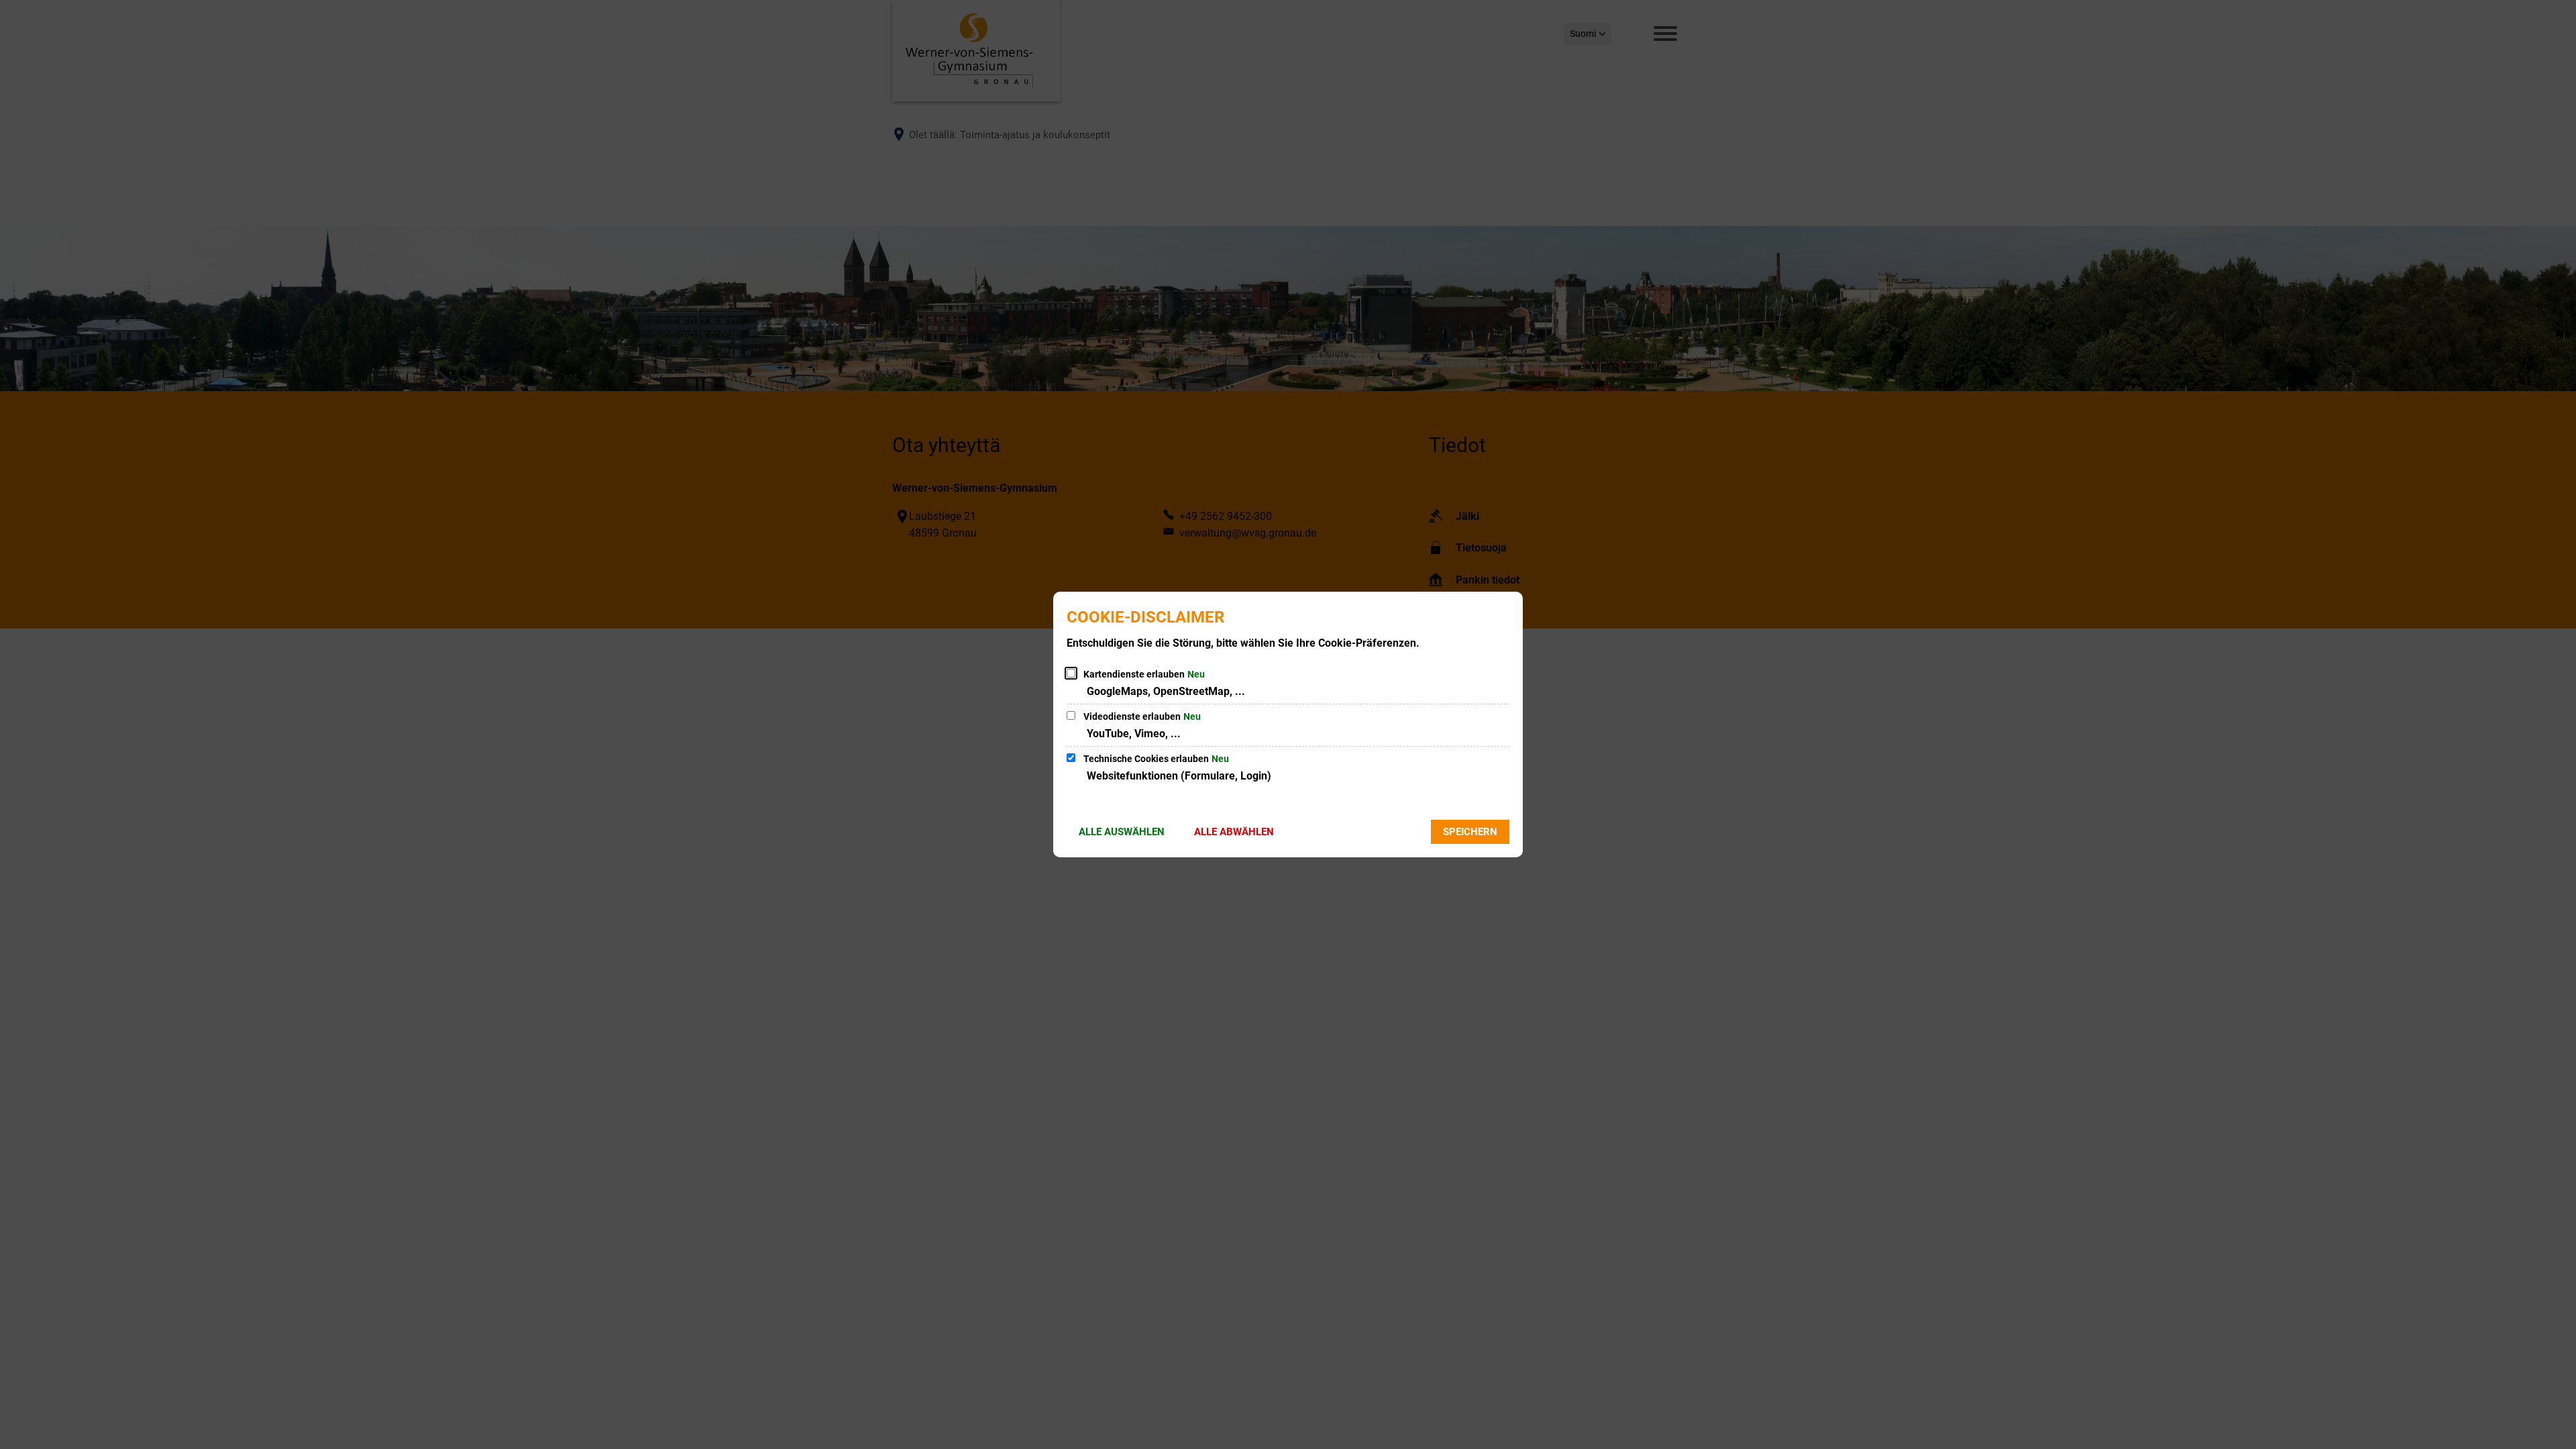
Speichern (1470, 832)
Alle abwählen (1234, 832)
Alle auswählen (1122, 832)
